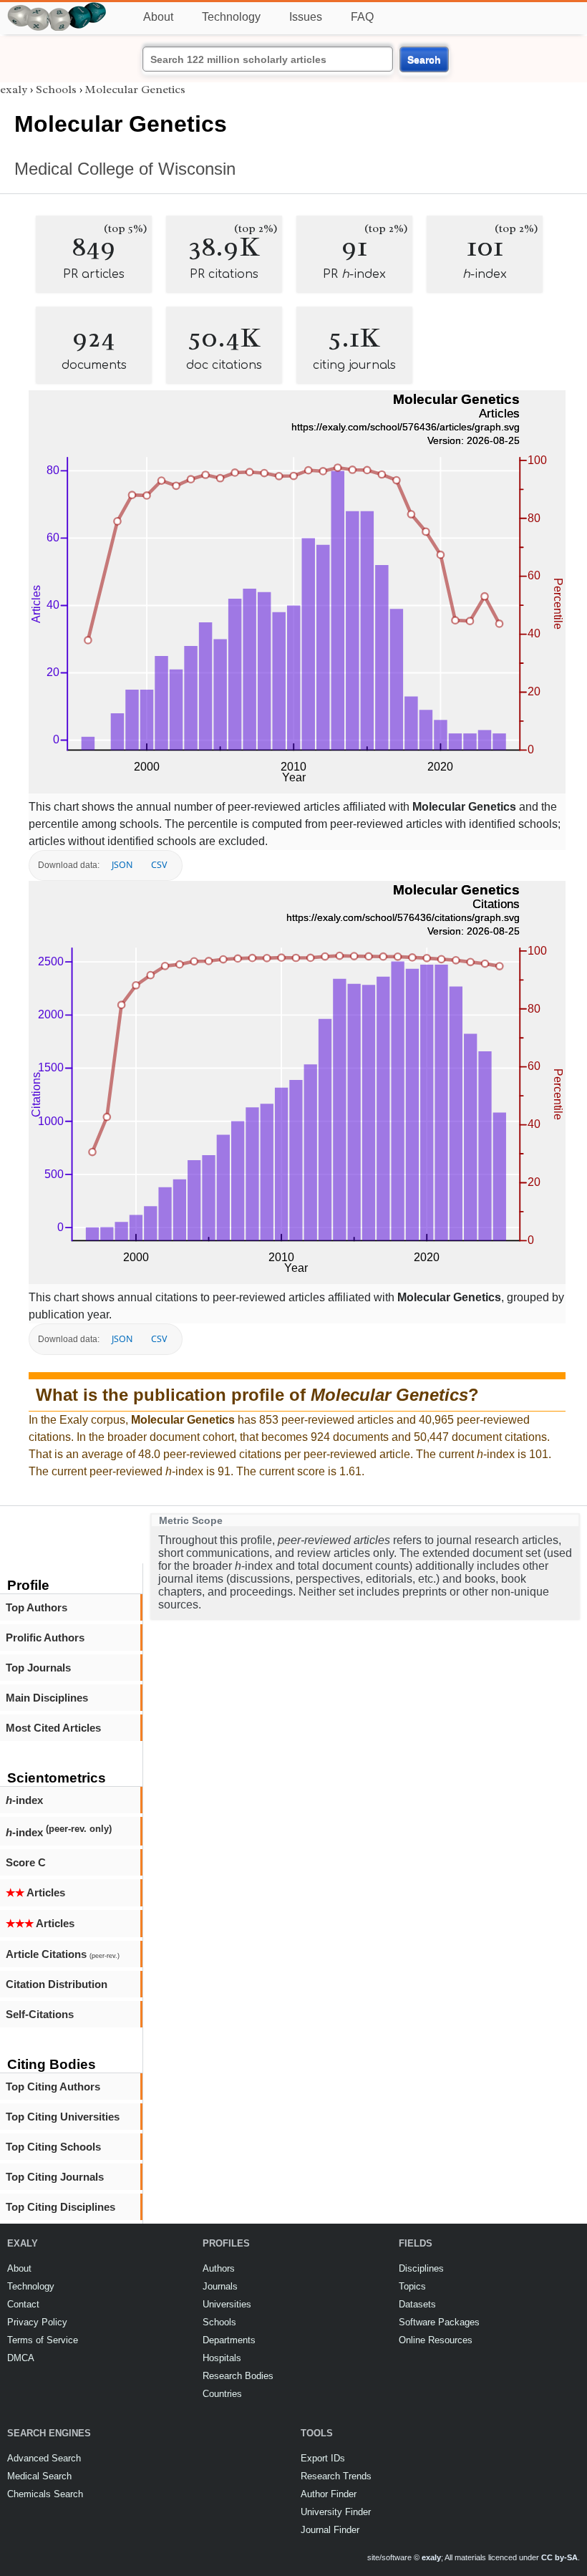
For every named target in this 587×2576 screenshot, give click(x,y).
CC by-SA (559, 2557)
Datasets (417, 2304)
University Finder (336, 2512)
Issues (306, 17)
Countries (222, 2394)
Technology (231, 17)
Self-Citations (40, 2014)
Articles (35, 1892)
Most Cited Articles (53, 1728)
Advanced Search (44, 2458)
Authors (219, 2268)
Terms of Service (43, 2340)
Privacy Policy (37, 2322)
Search (424, 59)
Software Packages (439, 2322)
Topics (412, 2286)
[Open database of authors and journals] (57, 8)
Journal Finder (330, 2530)
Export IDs (323, 2458)
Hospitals (222, 2358)
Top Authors (37, 1607)
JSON (122, 865)
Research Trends (336, 2476)
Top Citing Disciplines (60, 2207)
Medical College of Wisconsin (125, 169)
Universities (227, 2304)
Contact (23, 2304)
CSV (159, 865)
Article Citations (63, 1954)
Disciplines (421, 2268)
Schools (56, 90)
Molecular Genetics (135, 90)
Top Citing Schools (53, 2147)
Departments (229, 2340)
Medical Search (39, 2476)
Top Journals (38, 1668)
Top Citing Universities (63, 2117)
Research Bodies (238, 2376)
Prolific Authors (45, 1637)
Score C (26, 1862)
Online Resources (436, 2340)
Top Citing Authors (53, 2087)
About (158, 17)
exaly (14, 90)
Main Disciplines (47, 1698)
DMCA (21, 2358)
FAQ (362, 17)
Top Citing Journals (55, 2177)
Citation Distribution (57, 1984)
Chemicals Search (45, 2494)
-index (24, 1800)
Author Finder (329, 2494)
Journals (220, 2286)
